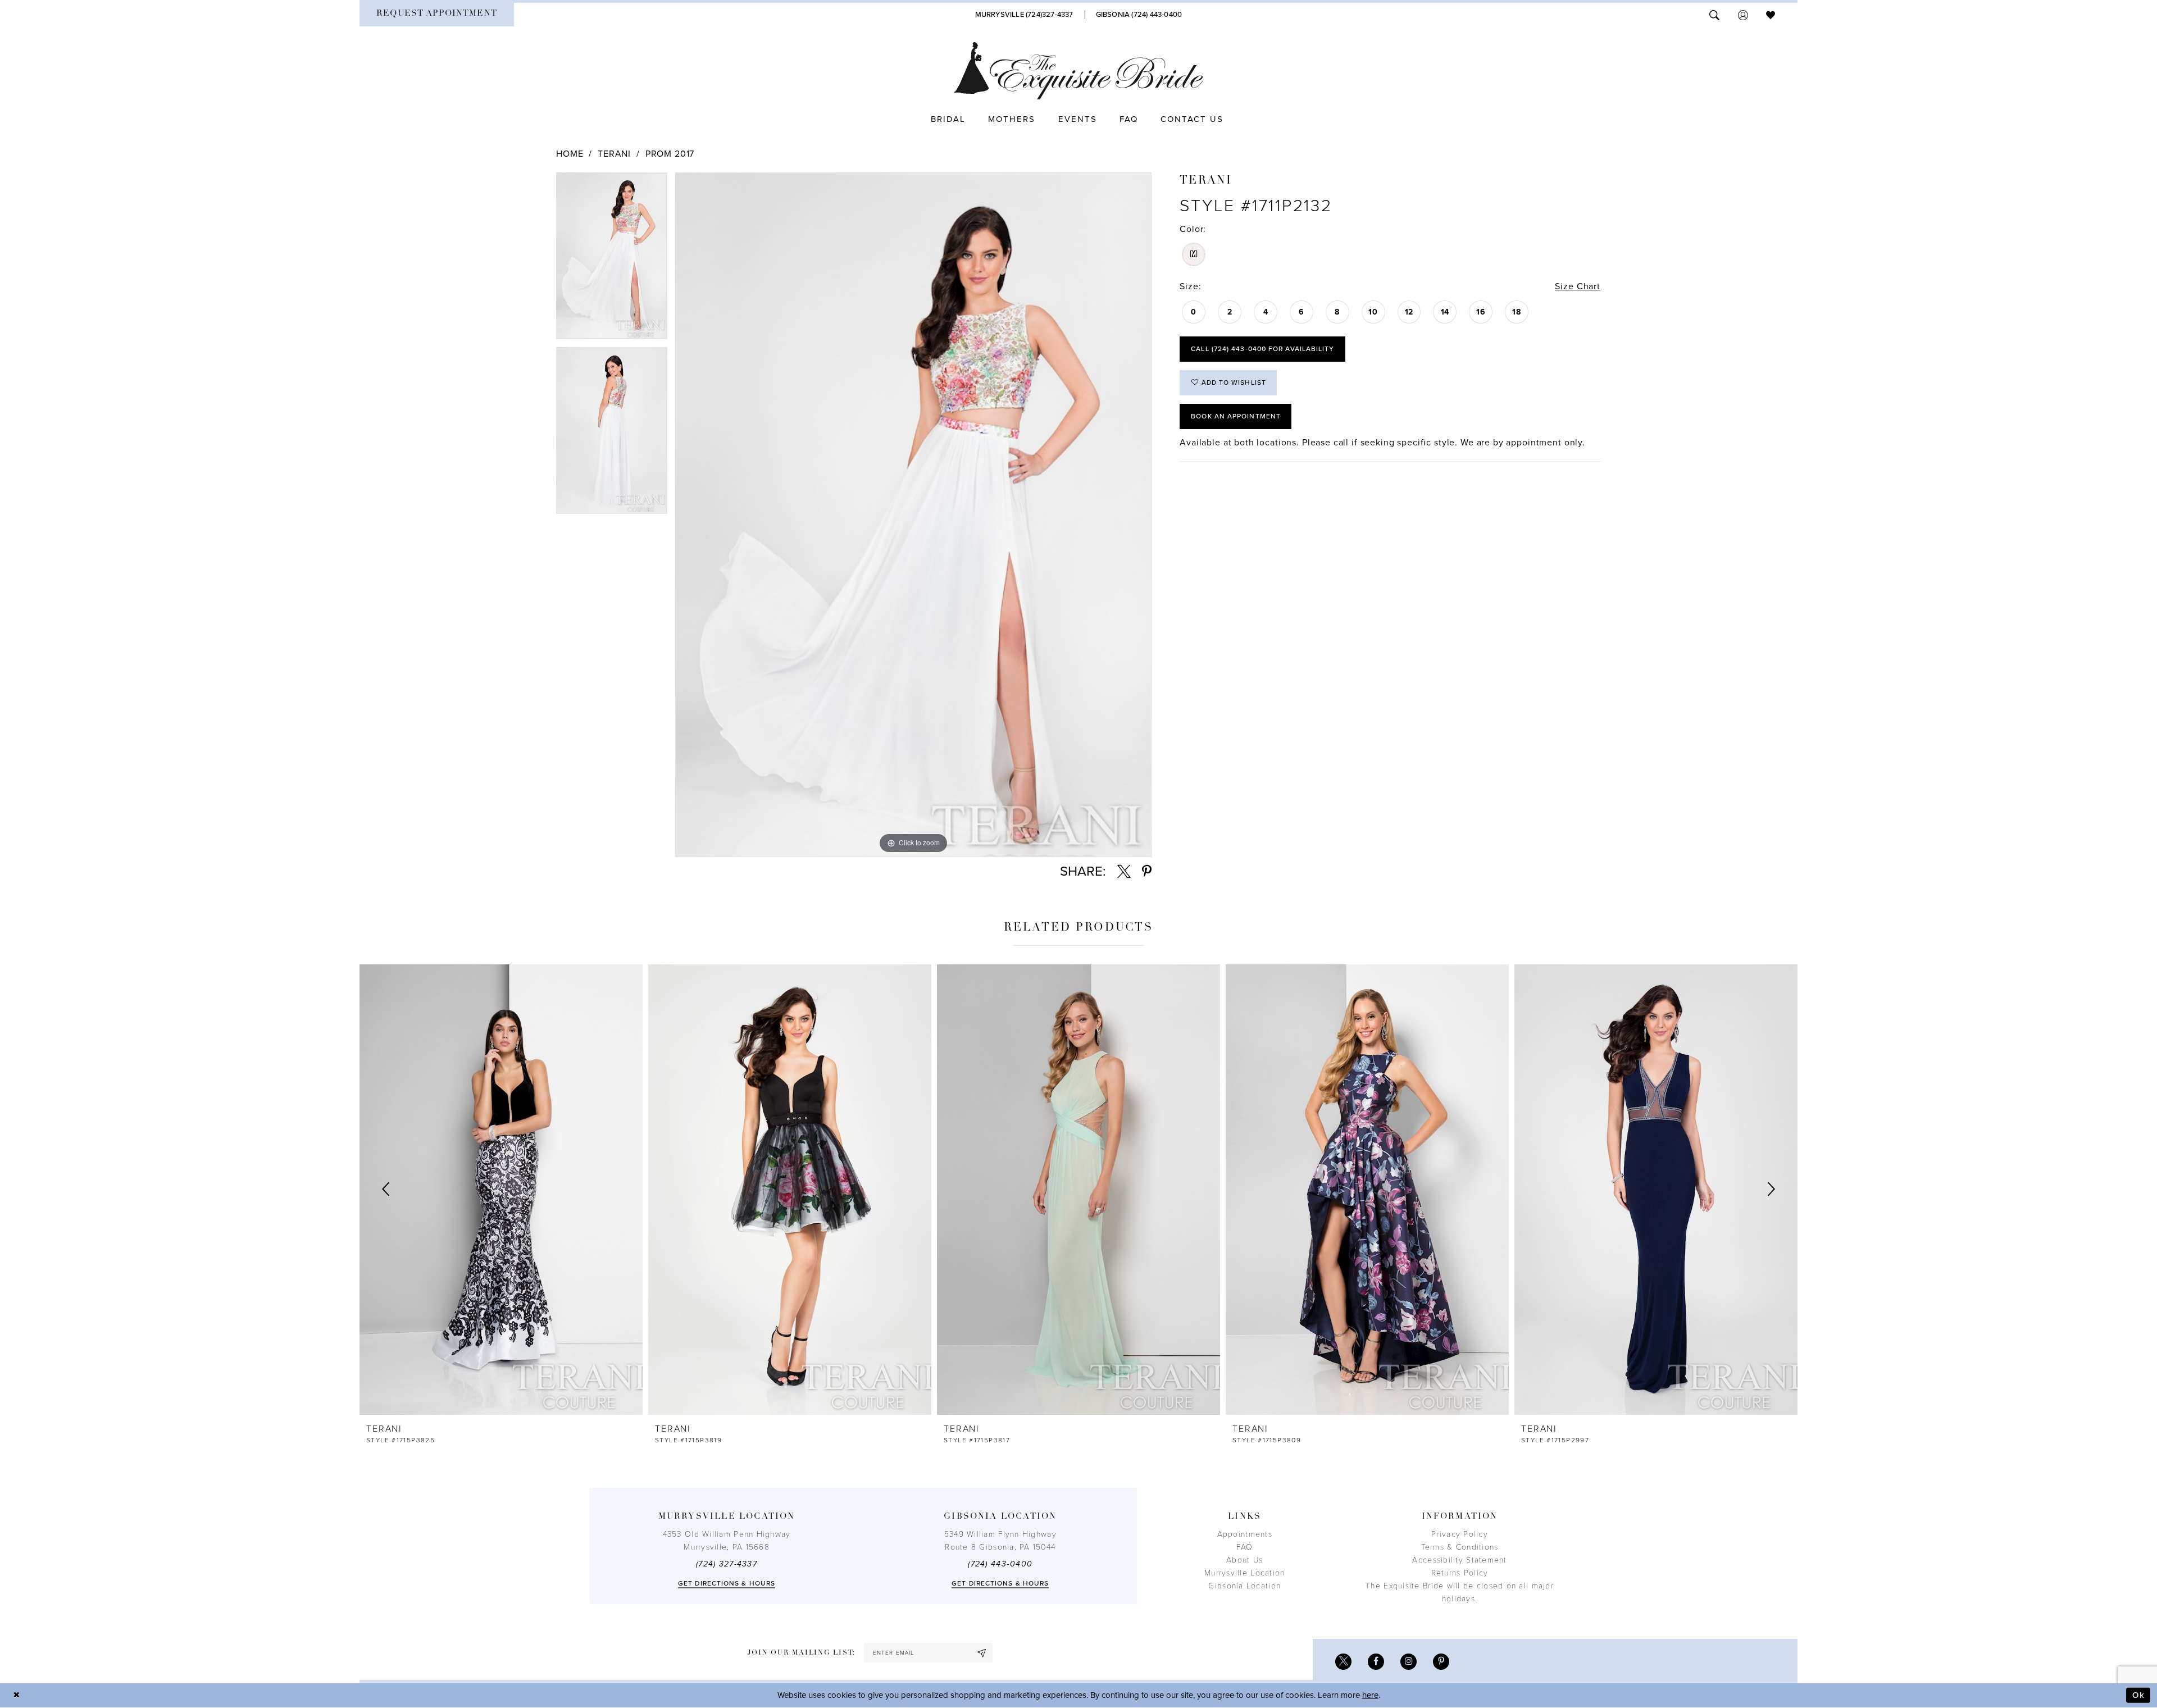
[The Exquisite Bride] (1079, 71)
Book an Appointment (1236, 416)
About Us (1244, 1560)
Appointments (1245, 1534)
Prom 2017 (670, 154)
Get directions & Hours (727, 1583)
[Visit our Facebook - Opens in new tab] (1376, 1662)
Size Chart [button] (1578, 286)
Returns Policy (1460, 1573)
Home (570, 154)
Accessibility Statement (1459, 1560)
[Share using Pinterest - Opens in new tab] (1147, 872)
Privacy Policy (1460, 1534)
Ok (2138, 1695)
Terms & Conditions (1460, 1547)
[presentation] (501, 1190)
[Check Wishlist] (1771, 14)
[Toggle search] (1714, 14)
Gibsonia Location (1244, 1586)
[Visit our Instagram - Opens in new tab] (1409, 1662)
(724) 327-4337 (727, 1564)
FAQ (1245, 1547)
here (1370, 1695)
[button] (1743, 14)
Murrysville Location (1244, 1573)
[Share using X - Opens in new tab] (1124, 872)
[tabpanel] (612, 260)
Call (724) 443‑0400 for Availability (1262, 349)
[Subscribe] (982, 1653)
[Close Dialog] (17, 1695)
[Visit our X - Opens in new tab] (1343, 1662)
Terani (614, 154)
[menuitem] (437, 15)
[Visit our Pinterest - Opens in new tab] (1441, 1662)
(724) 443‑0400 (1000, 1564)
